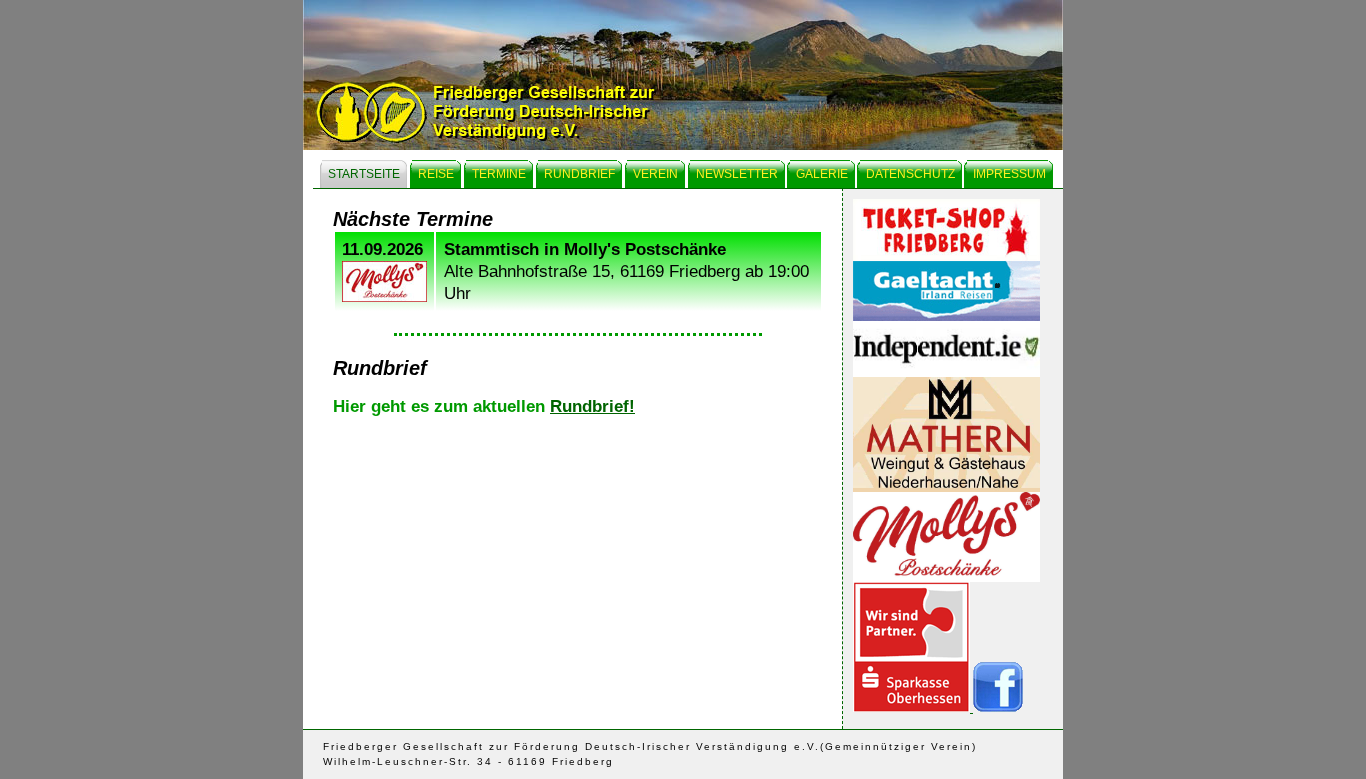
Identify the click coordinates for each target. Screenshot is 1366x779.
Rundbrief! (592, 406)
